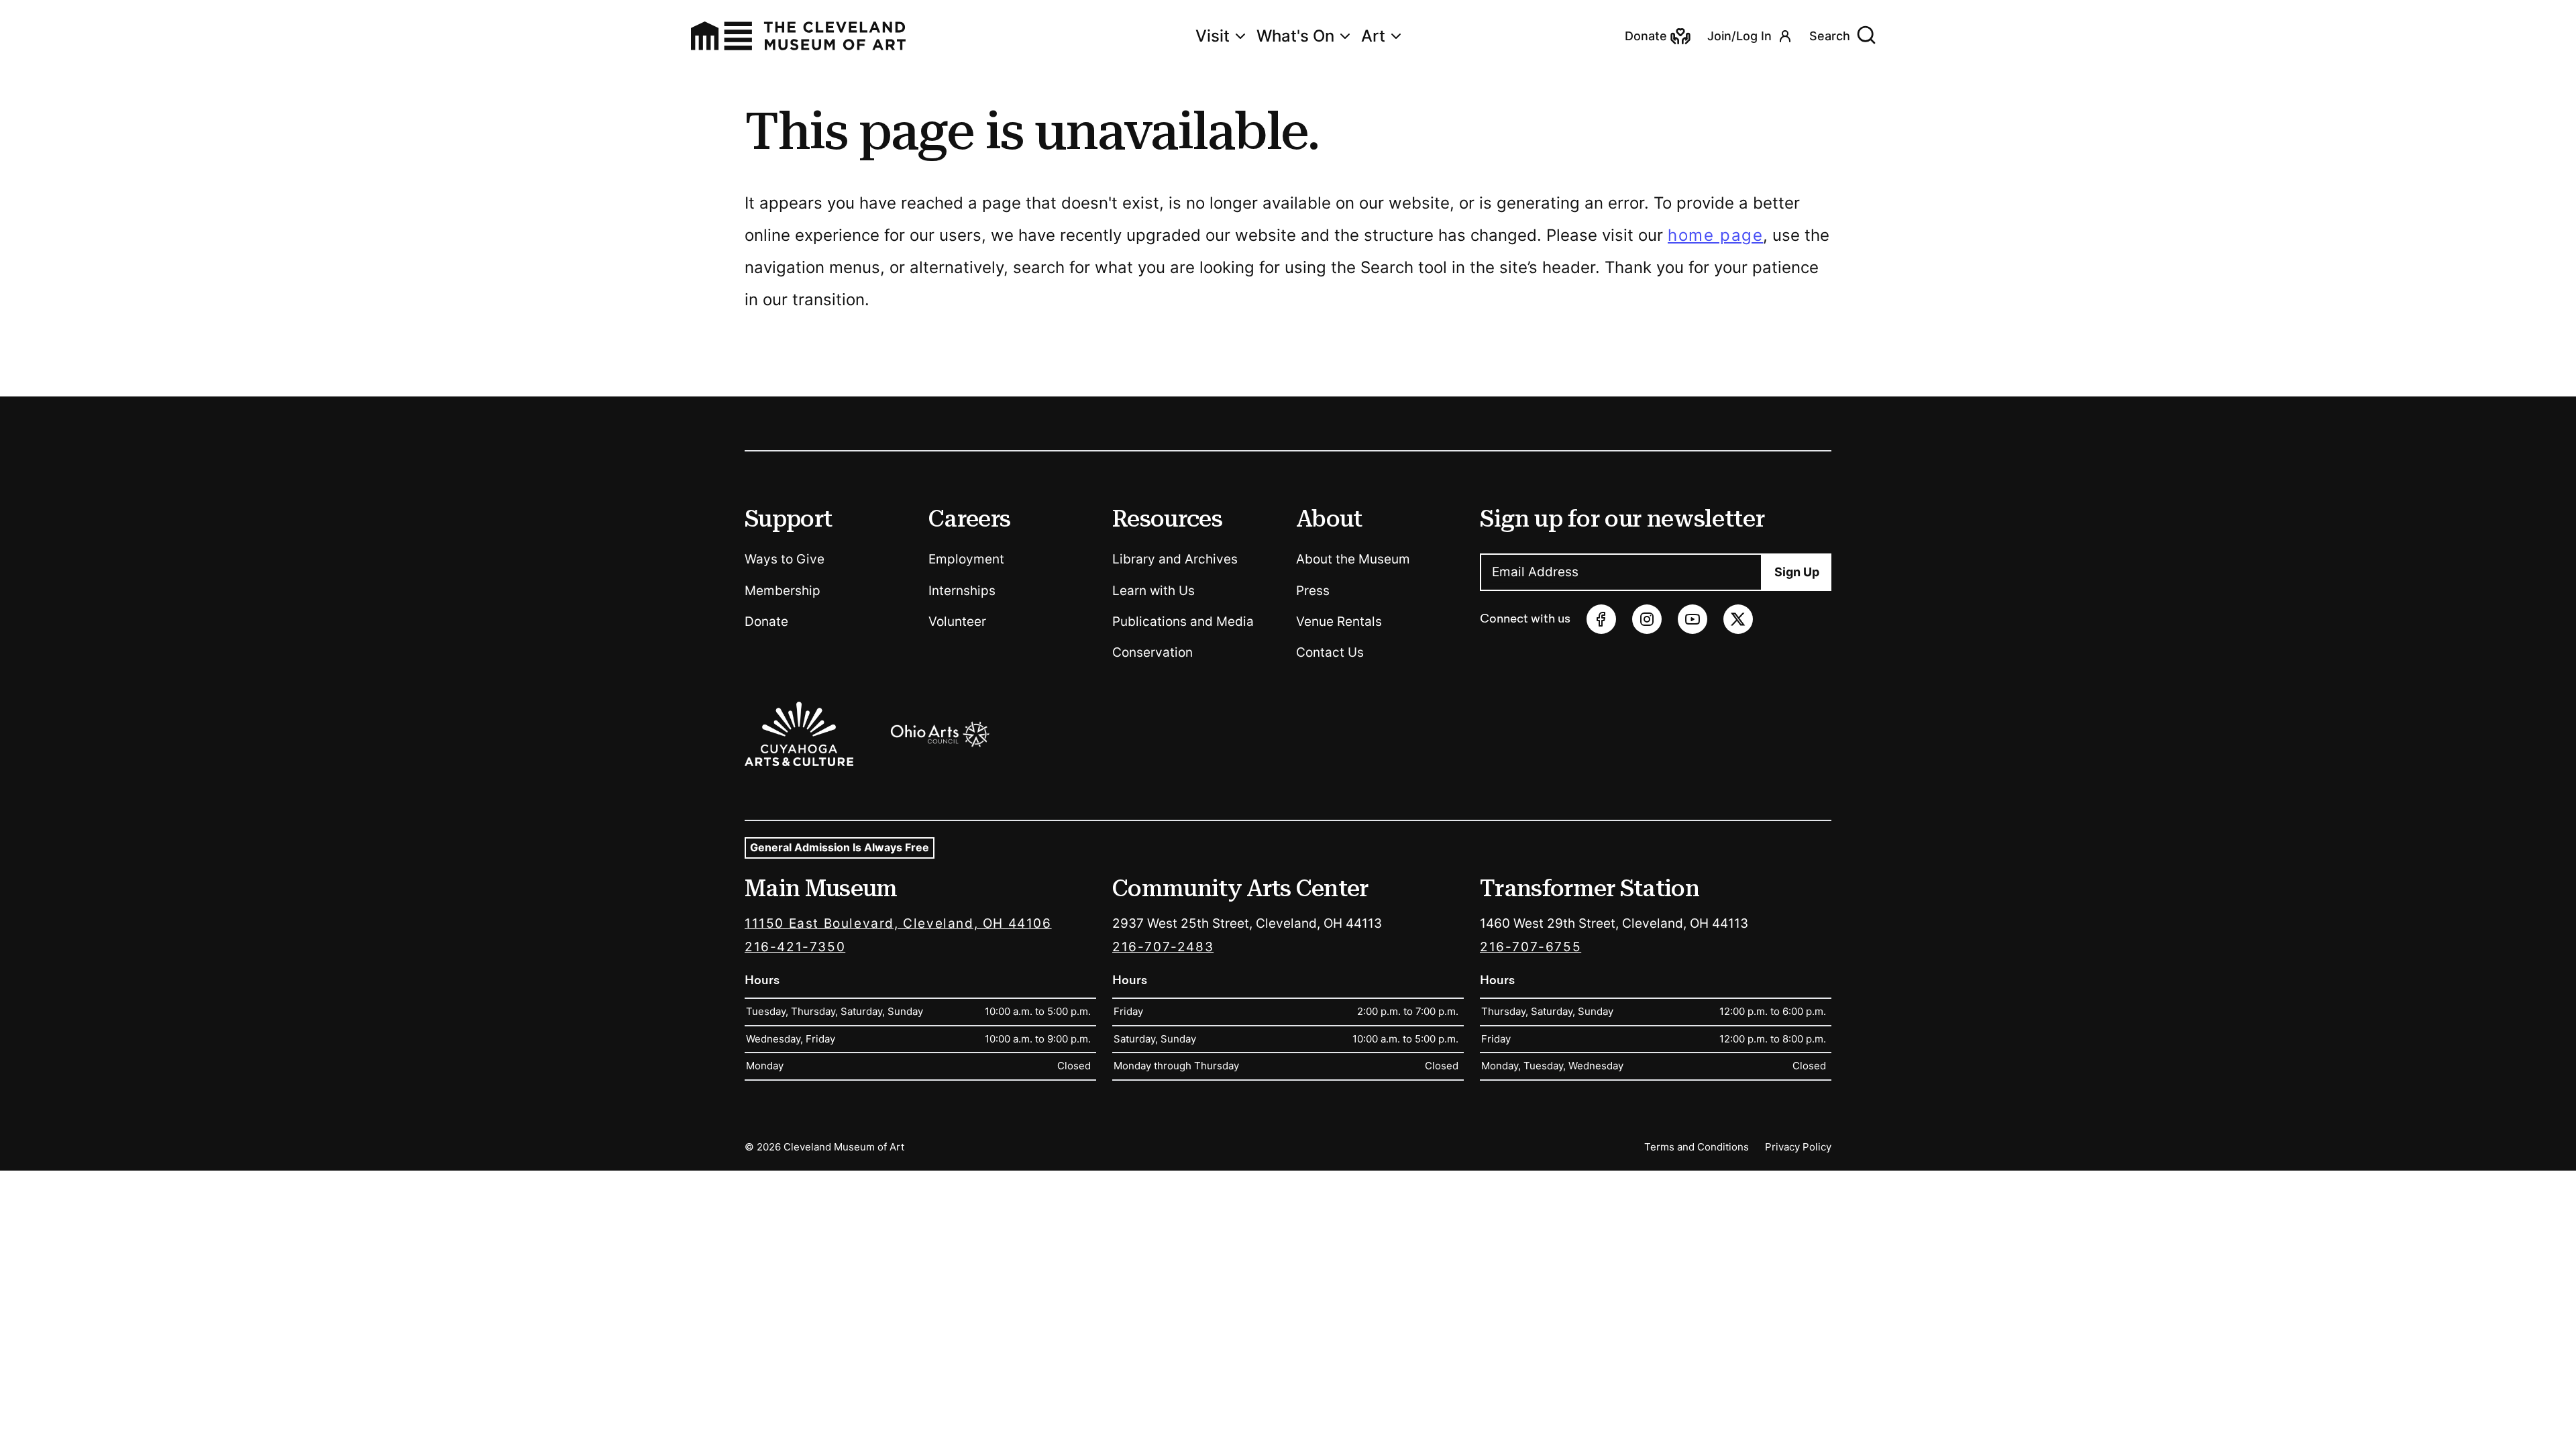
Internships (962, 591)
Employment (966, 559)
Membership (783, 591)
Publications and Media (1183, 622)
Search (1830, 36)
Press (1313, 591)
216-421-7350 (795, 947)
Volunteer (957, 622)
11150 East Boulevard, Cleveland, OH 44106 (898, 923)
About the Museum (1353, 559)
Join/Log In (1739, 36)
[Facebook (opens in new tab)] (1601, 619)
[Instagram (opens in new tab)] (1647, 619)
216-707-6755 (1531, 947)
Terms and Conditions (1697, 1147)
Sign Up (1797, 572)
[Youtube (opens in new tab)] (1693, 619)
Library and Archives (1175, 559)
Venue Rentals (1339, 622)
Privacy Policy (1798, 1147)
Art (1373, 36)
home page (1715, 235)
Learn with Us (1153, 591)
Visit (1213, 36)
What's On (1295, 36)
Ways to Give (785, 559)
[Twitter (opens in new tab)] (1738, 619)
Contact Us (1330, 652)
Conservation (1152, 652)
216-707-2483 (1163, 947)
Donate (766, 622)
